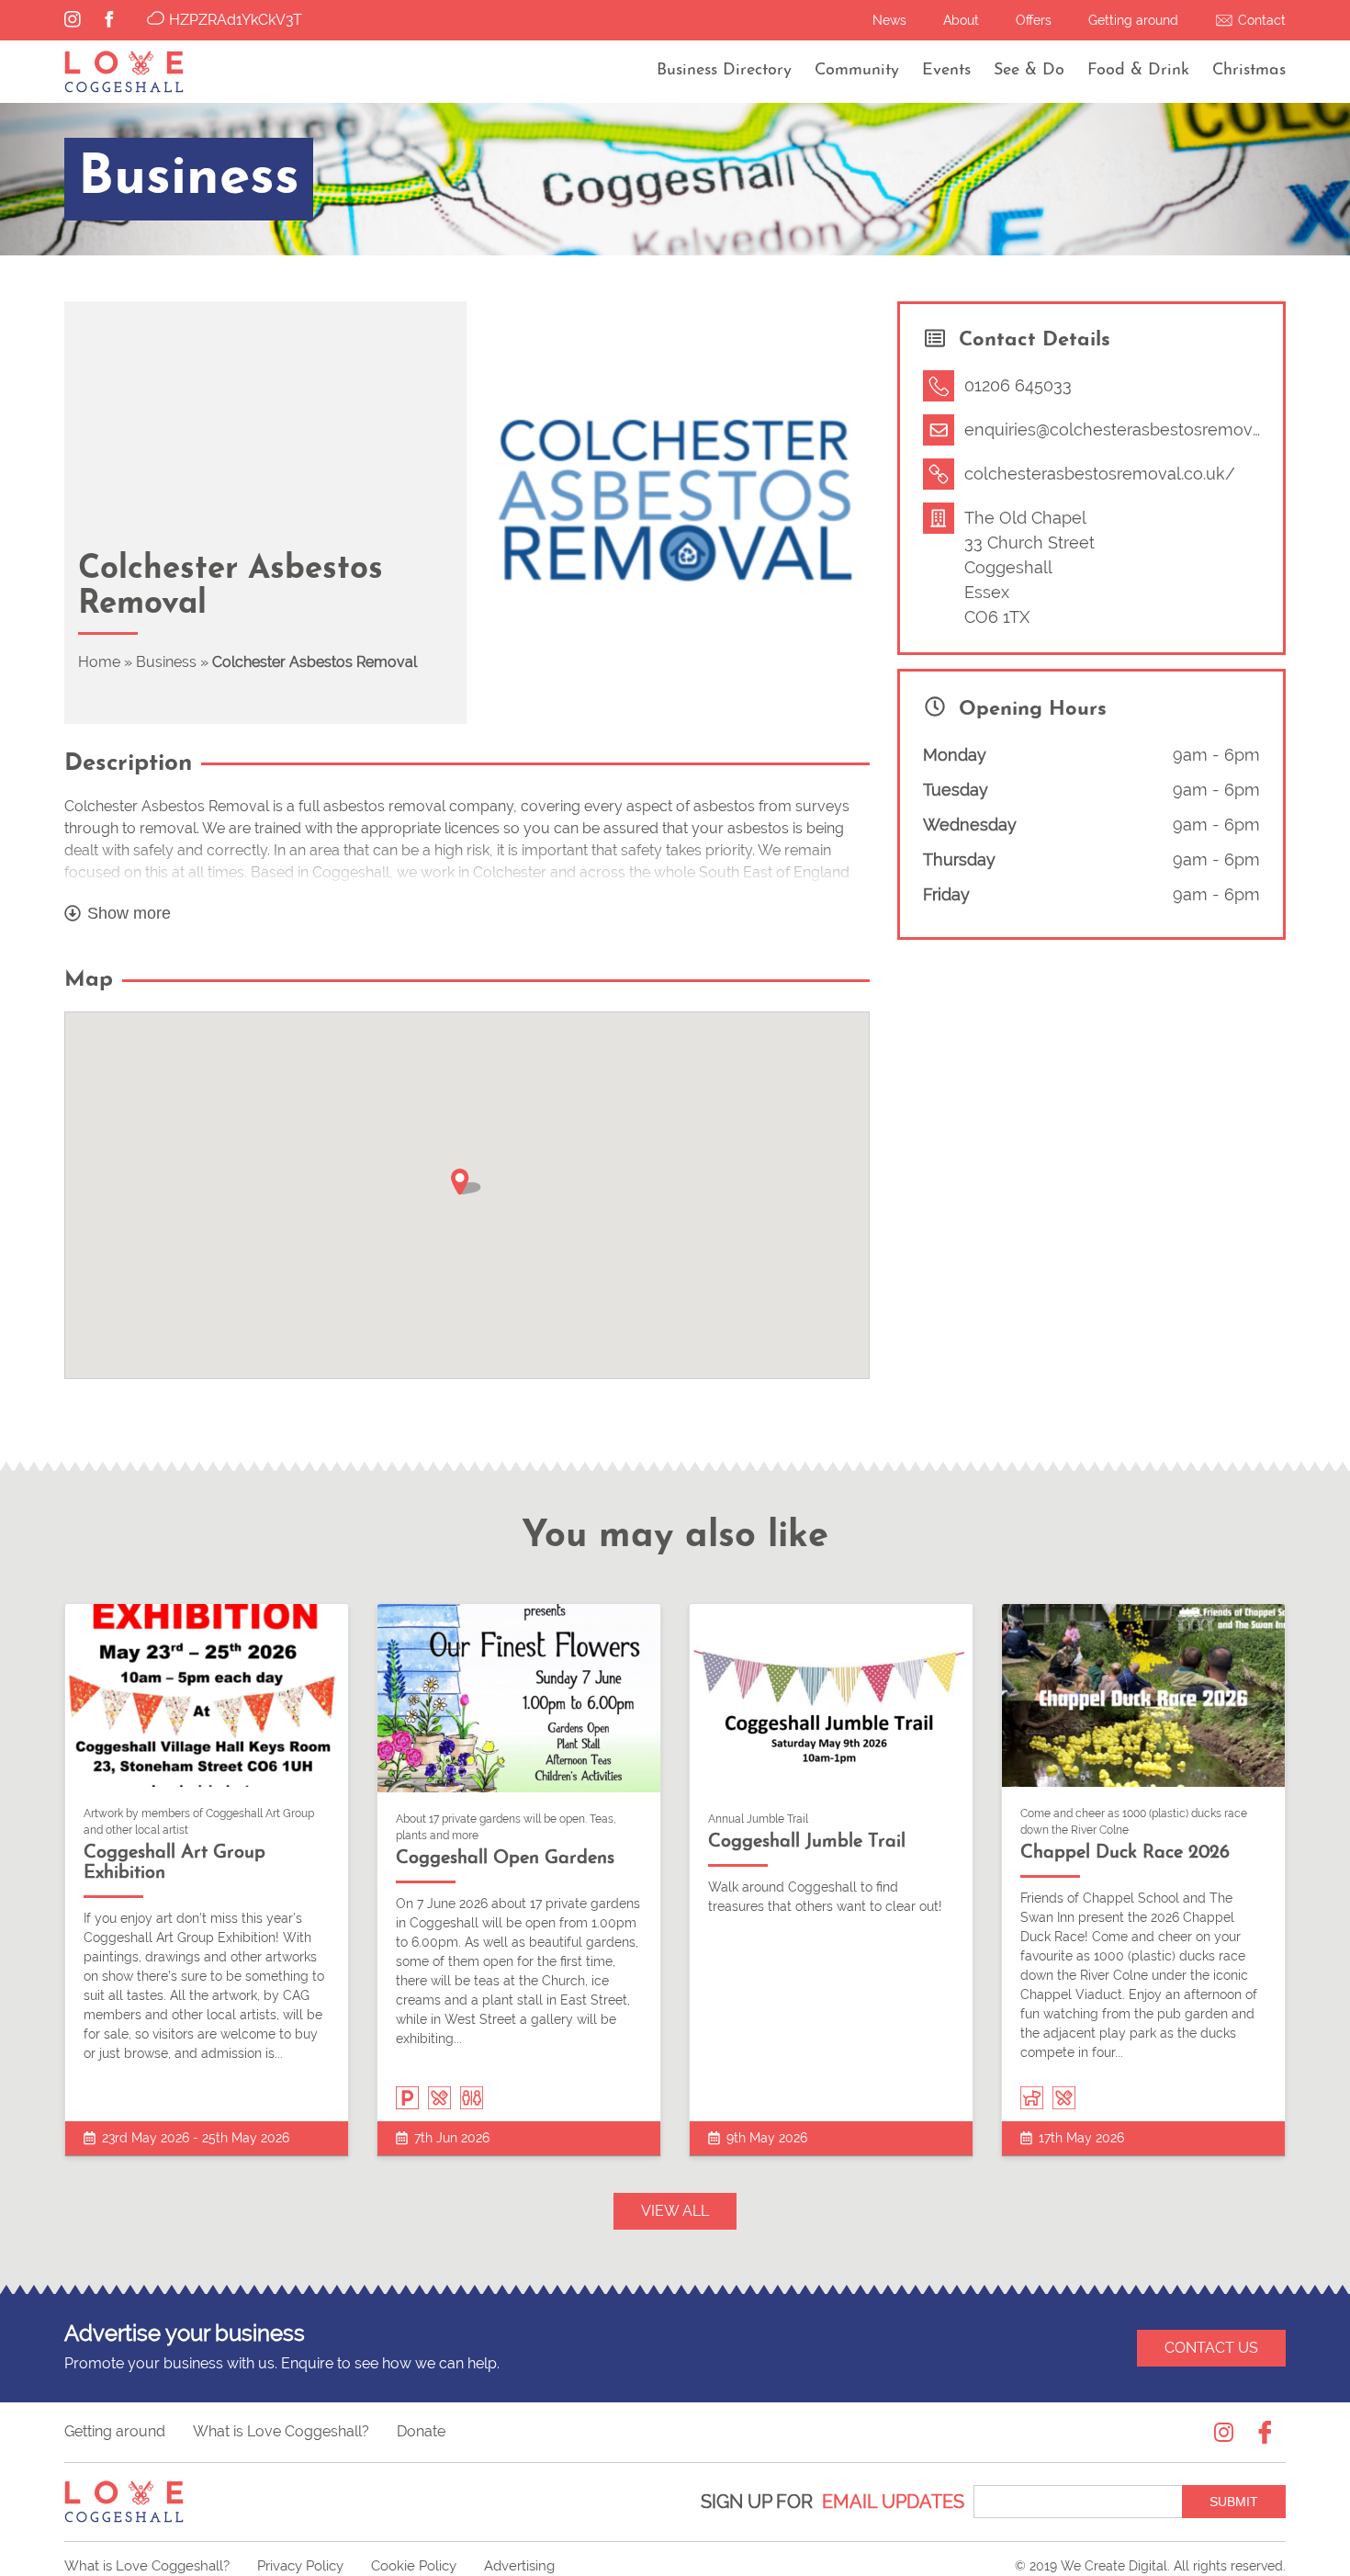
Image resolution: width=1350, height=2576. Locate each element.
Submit (1234, 2502)
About (961, 20)
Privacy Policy (300, 2566)
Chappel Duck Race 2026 (1125, 1853)
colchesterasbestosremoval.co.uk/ (1100, 474)
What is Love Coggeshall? (281, 2431)
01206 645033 (1018, 385)
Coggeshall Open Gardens (505, 1859)
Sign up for (832, 2502)
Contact (1262, 20)
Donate (421, 2431)
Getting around (1133, 20)
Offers (1034, 20)
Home (99, 662)
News (889, 20)
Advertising (519, 2566)
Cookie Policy (414, 2566)
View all (675, 2211)
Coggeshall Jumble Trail (807, 1842)
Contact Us (1211, 2348)
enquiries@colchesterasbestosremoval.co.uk (1137, 429)
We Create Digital (1114, 2566)
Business (166, 662)
